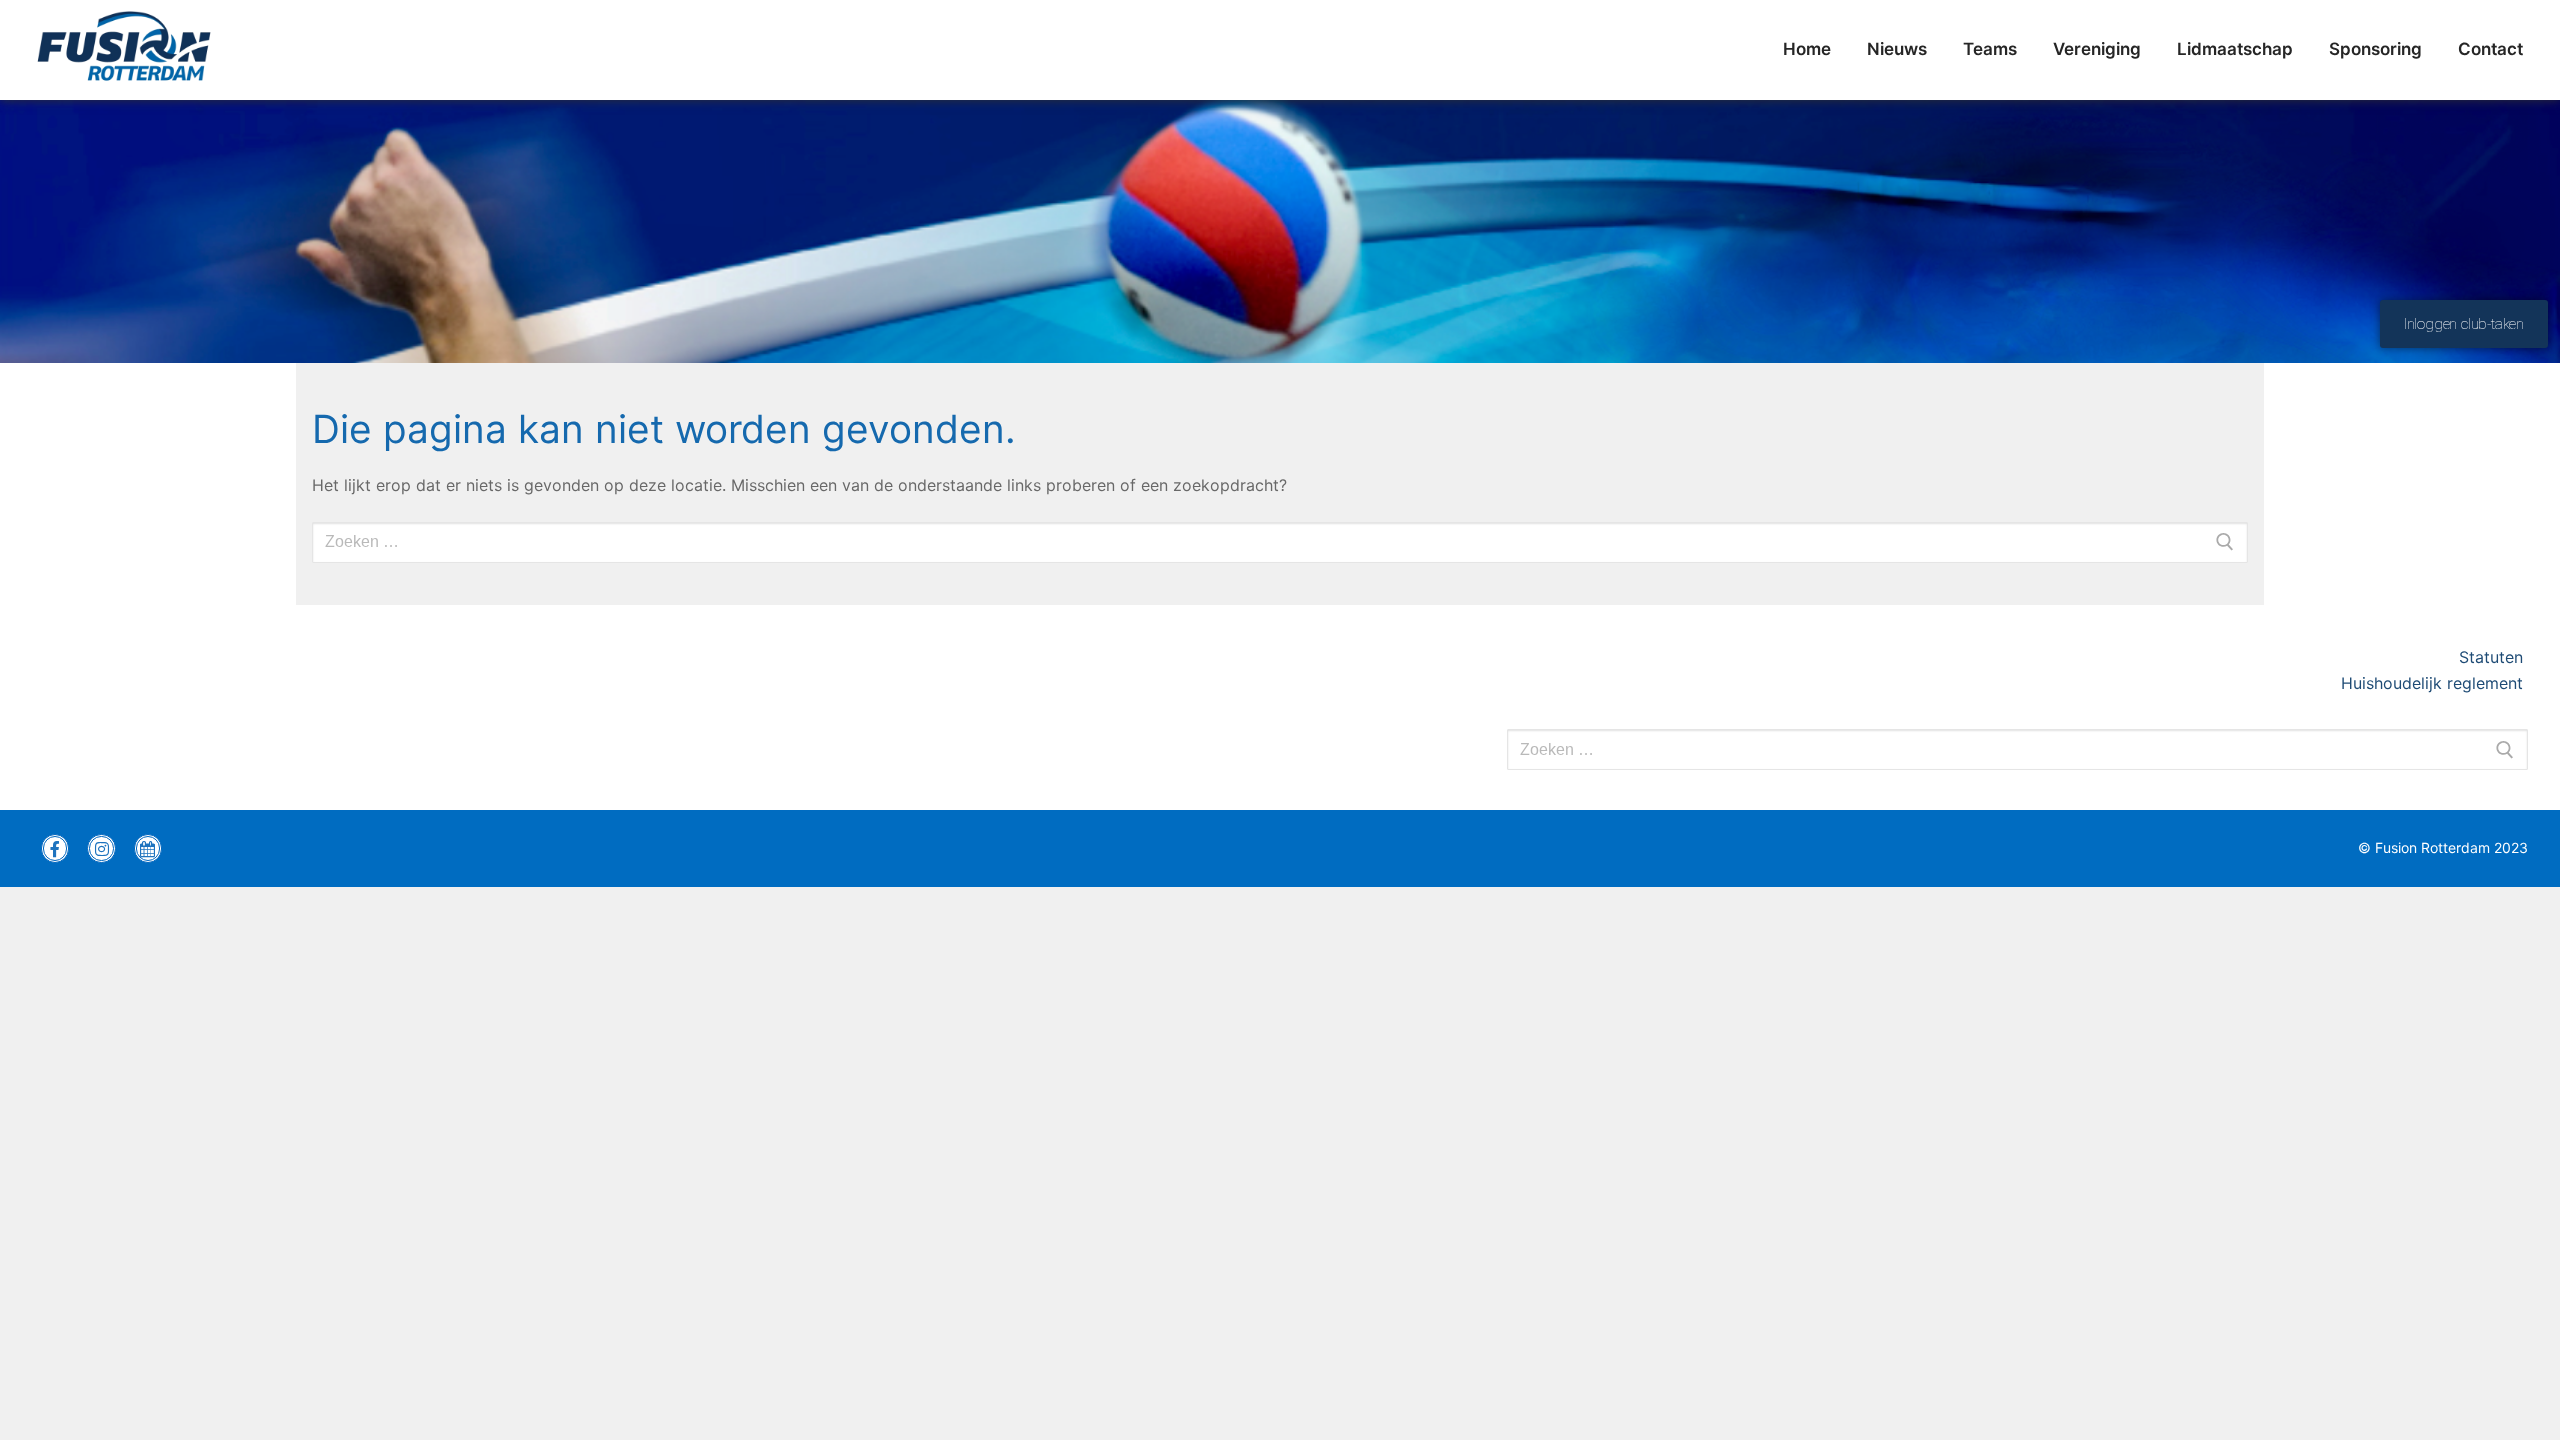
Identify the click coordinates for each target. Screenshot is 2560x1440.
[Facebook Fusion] (55, 848)
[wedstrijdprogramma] (148, 848)
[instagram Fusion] (101, 848)
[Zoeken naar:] (2017, 750)
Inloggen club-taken (2464, 324)
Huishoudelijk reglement (2434, 683)
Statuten (2493, 657)
